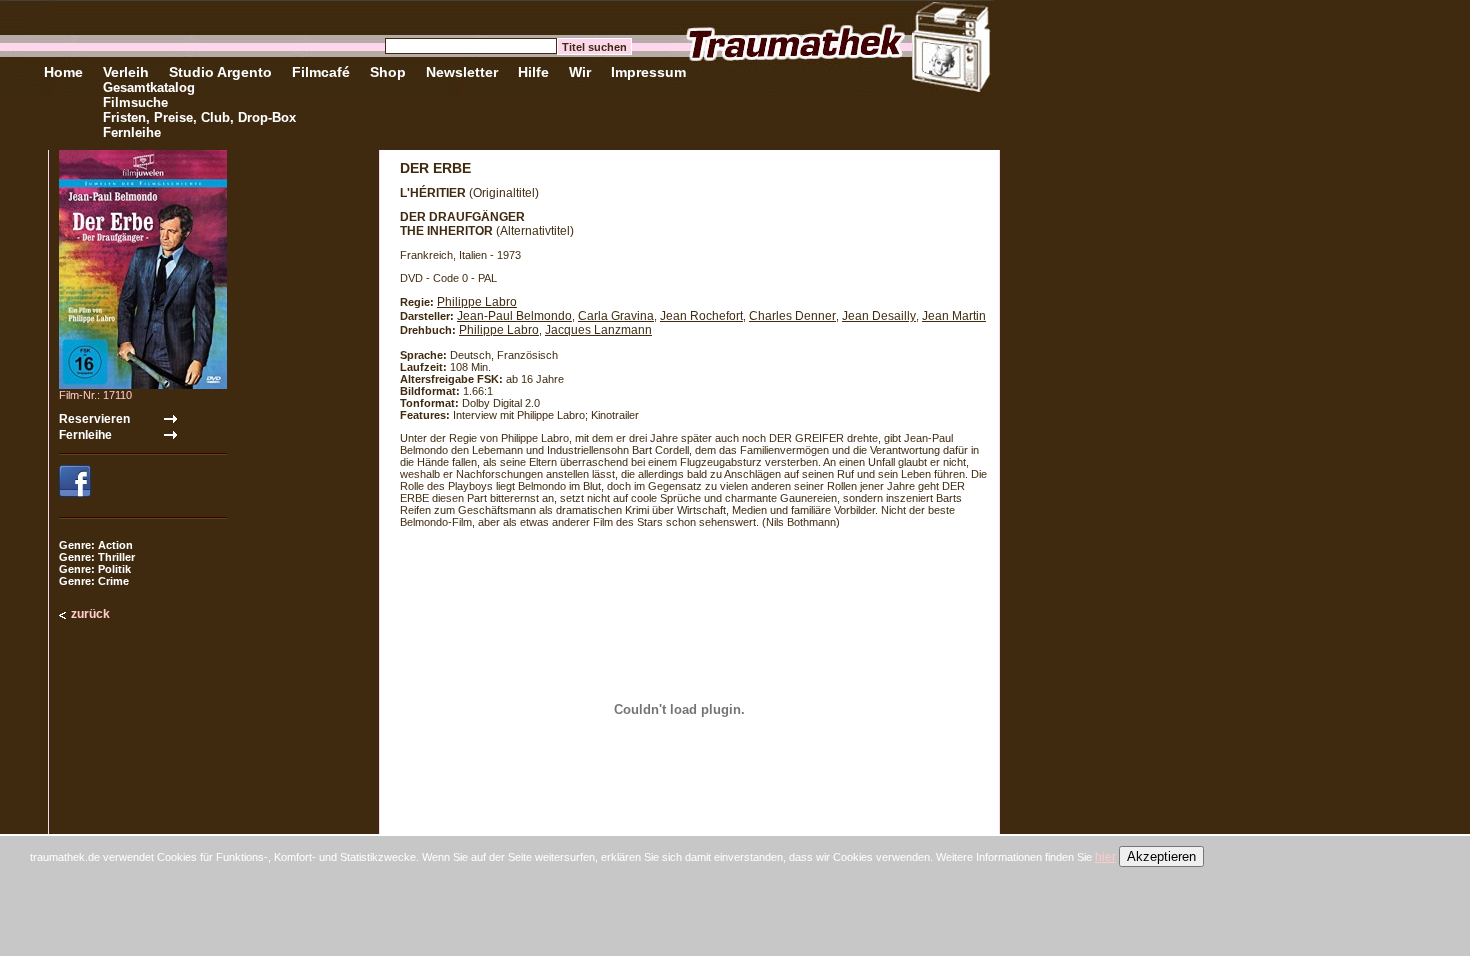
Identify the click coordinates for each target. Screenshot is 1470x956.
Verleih (126, 72)
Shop (388, 72)
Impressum (648, 72)
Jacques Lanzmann (598, 330)
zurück (90, 614)
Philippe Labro (477, 302)
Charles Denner (792, 316)
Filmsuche (135, 102)
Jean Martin (954, 316)
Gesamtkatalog (149, 87)
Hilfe (533, 72)
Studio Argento (220, 72)
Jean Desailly (879, 316)
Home (63, 72)
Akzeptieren (1161, 856)
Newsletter (462, 72)
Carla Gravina (616, 316)
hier (1105, 857)
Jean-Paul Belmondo (514, 316)
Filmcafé (321, 72)
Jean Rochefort (701, 316)
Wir (580, 72)
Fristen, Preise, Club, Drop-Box (199, 117)
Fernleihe (132, 132)
